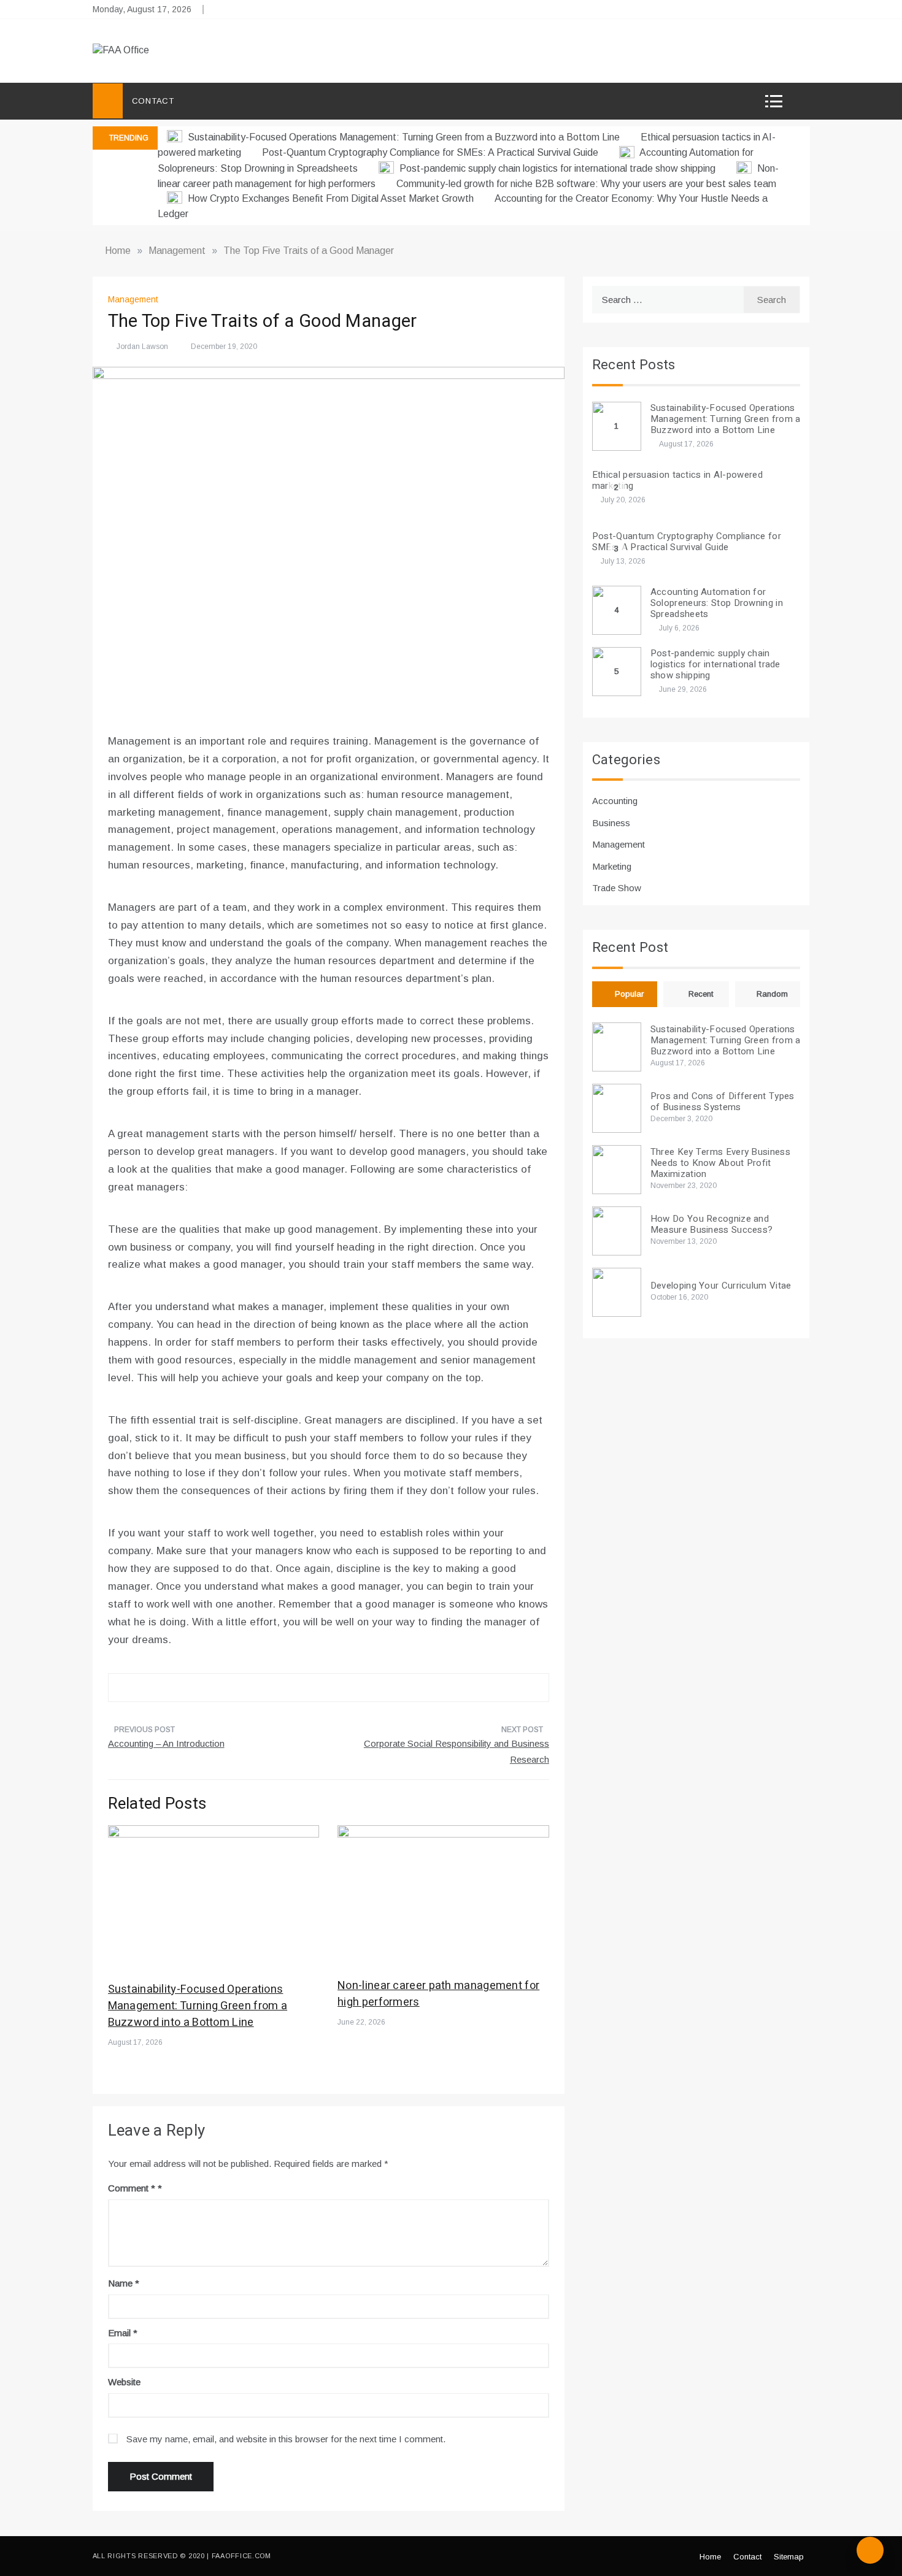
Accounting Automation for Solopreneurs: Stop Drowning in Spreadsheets (717, 603)
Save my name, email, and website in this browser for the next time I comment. (286, 2439)
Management (133, 299)
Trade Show (617, 888)
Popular (629, 994)
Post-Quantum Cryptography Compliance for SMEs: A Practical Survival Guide (431, 152)
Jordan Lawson (142, 347)
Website (124, 2382)
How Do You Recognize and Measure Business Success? (712, 1224)
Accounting (615, 801)
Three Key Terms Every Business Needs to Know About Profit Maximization (720, 1163)
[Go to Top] (870, 2550)
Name (124, 2283)
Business (611, 823)
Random (772, 994)
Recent (701, 994)
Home (710, 2557)
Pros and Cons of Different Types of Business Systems (723, 1102)
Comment (132, 2188)
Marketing (612, 866)
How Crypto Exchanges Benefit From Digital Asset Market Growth (331, 198)
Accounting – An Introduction (166, 1743)
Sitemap (789, 2557)
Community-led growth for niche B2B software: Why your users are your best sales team (586, 184)
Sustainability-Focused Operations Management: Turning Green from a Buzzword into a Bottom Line (404, 137)
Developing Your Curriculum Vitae (721, 1286)
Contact (153, 101)
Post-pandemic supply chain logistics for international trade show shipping (557, 168)
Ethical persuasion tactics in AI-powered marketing (677, 480)
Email (123, 2333)
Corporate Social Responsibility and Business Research (457, 1751)
